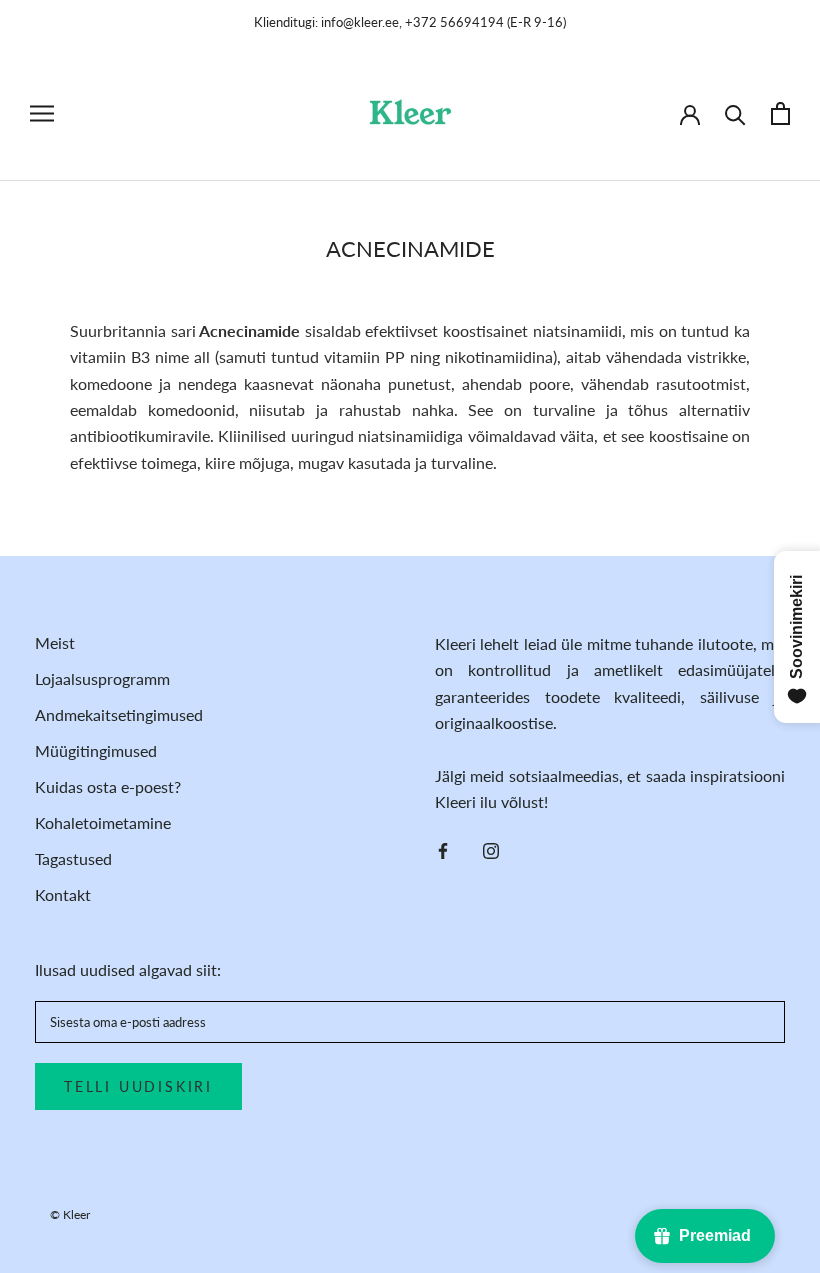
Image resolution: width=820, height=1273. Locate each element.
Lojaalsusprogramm (102, 678)
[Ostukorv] (780, 113)
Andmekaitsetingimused (119, 714)
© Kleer (70, 1214)
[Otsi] (735, 113)
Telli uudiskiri (138, 1086)
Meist (55, 642)
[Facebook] (443, 849)
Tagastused (73, 858)
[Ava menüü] (42, 113)
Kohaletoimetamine (103, 822)
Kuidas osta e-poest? (108, 786)
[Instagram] (491, 849)
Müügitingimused (96, 750)
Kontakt (63, 894)
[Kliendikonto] (690, 113)
